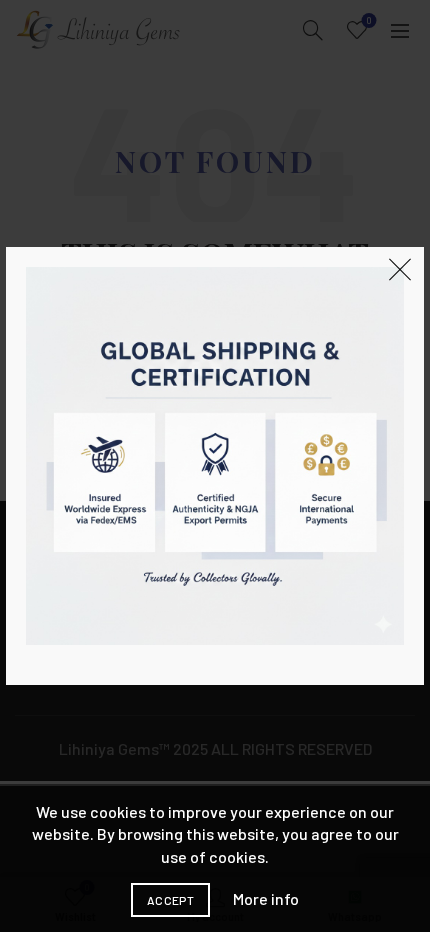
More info (266, 898)
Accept (170, 900)
